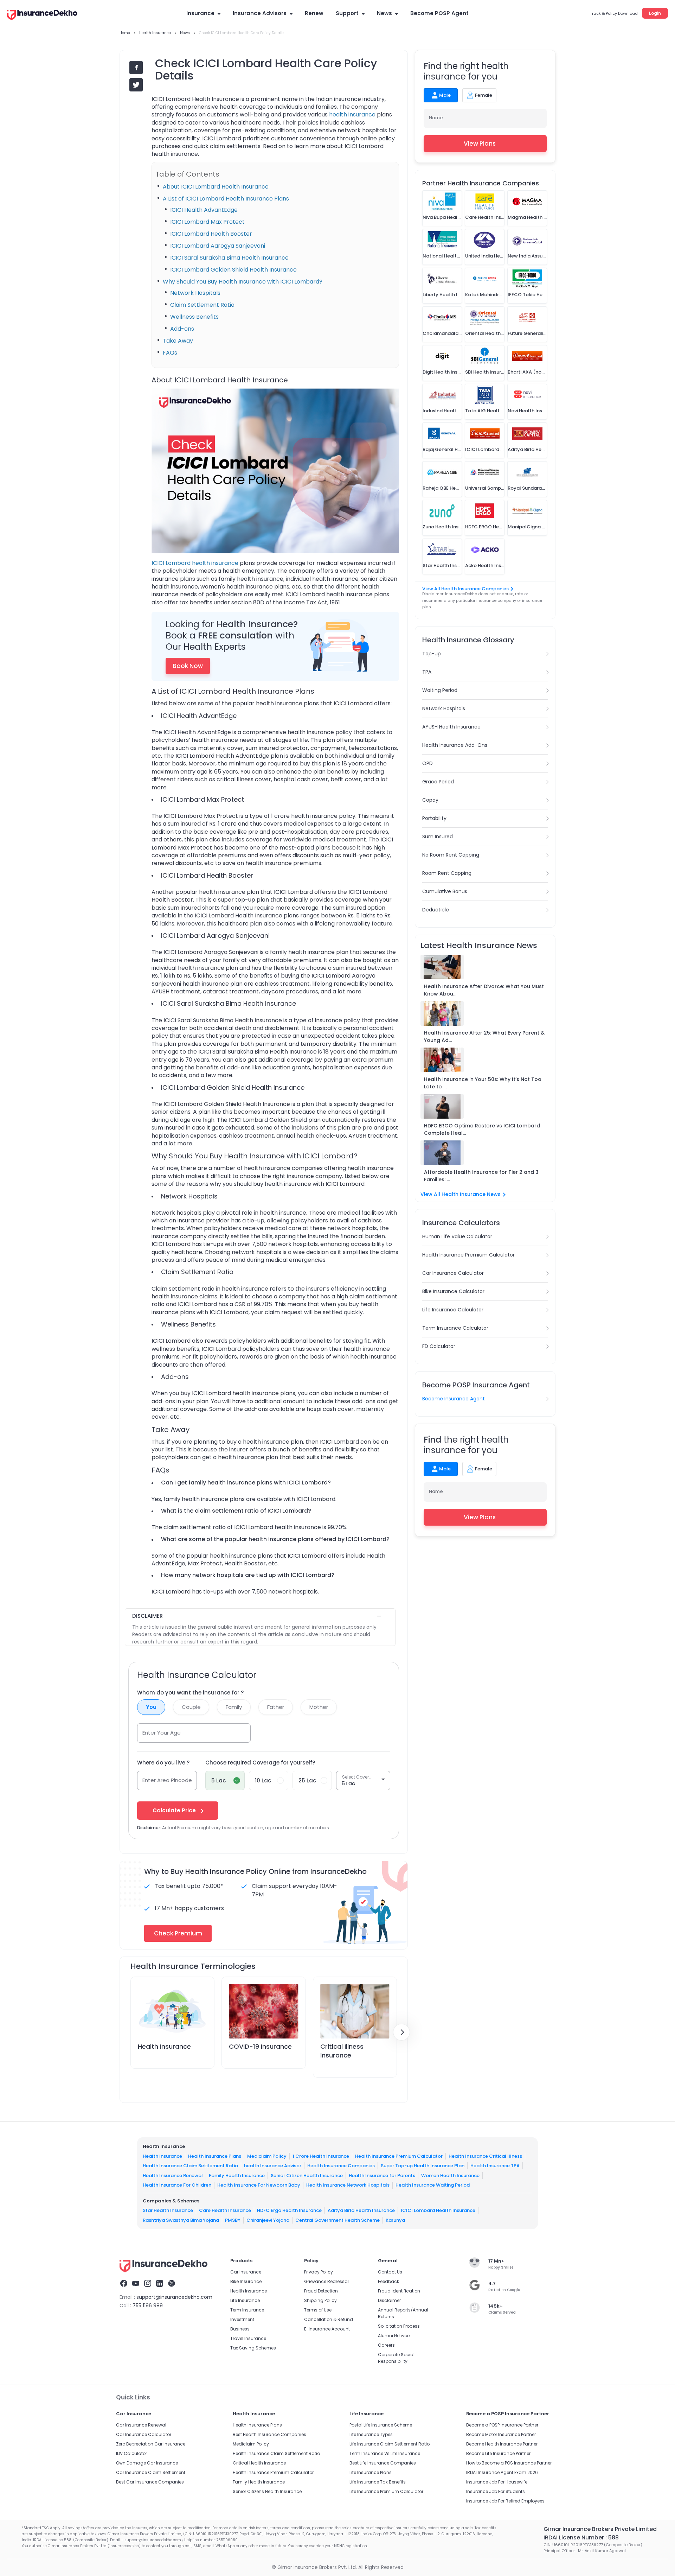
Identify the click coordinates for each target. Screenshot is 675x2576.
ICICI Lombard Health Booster (211, 234)
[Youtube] (136, 2284)
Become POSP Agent (439, 13)
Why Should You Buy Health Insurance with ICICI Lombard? (243, 282)
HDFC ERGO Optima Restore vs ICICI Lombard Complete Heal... (482, 1129)
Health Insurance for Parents (382, 2176)
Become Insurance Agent (454, 1399)
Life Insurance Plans (371, 2472)
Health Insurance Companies (341, 2166)
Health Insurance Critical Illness (485, 2156)
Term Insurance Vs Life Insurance (385, 2453)
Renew (314, 13)
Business (240, 2329)
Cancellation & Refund (329, 2319)
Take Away (178, 341)
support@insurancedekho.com (174, 2297)
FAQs (170, 353)
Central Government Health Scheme (337, 2220)
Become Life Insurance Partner (498, 2453)
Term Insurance (247, 2310)
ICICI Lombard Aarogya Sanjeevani (218, 246)
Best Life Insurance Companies (383, 2463)
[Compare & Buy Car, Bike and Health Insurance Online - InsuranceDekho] (42, 15)
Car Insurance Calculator (453, 1273)
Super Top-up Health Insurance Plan (423, 2166)
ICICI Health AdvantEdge (204, 210)
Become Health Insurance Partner (502, 2444)
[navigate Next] (401, 2032)
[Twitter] (172, 2284)
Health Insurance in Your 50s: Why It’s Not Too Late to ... (483, 1083)
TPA (427, 672)
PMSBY (233, 2220)
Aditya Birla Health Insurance (361, 2210)
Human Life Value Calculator (457, 1236)
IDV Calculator (131, 2453)
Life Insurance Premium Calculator (386, 2491)
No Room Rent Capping (451, 855)
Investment (242, 2319)
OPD (427, 763)
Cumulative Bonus (445, 891)
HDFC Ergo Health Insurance (289, 2210)
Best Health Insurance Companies (269, 2434)
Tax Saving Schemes (253, 2348)
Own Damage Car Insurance (147, 2463)
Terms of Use (318, 2310)
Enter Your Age (162, 1733)
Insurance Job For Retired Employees (505, 2501)
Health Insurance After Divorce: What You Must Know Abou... (484, 990)
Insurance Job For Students (496, 2491)
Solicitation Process (399, 2326)
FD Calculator (439, 1346)
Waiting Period (440, 690)
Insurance (200, 13)
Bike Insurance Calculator (453, 1291)
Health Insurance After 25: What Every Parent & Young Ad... (484, 1036)
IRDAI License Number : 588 (581, 2537)
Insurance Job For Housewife (497, 2482)
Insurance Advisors (260, 13)
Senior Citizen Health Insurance (307, 2176)
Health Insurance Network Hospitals (348, 2185)
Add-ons (182, 329)
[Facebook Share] (136, 68)
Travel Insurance (248, 2338)
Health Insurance (164, 2046)
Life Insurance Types (371, 2434)
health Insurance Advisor (273, 2166)
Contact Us (390, 2272)
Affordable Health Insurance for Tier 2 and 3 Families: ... (481, 1176)
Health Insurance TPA (495, 2166)
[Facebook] (124, 2284)
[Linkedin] (160, 2284)
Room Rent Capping (447, 873)
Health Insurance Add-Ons (455, 745)
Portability (434, 818)
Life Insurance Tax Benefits (378, 2482)
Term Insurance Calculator (455, 1328)
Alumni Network (394, 2336)
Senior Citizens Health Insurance (267, 2491)
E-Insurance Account (327, 2329)
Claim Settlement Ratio (202, 305)
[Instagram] (148, 2284)
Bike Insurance (246, 2281)
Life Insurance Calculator (453, 1310)
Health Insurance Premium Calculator (468, 1255)
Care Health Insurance (225, 2210)
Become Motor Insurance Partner (501, 2434)
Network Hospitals (195, 293)
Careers (386, 2345)
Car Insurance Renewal (141, 2425)
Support (347, 13)
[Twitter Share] (136, 85)
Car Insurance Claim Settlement (151, 2472)
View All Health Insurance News (461, 1194)
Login (655, 13)
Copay (430, 800)
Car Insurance (246, 2272)
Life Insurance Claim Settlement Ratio (390, 2444)
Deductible (436, 910)
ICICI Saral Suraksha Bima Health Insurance (229, 258)
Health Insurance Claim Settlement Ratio (190, 2166)
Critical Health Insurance (259, 2463)
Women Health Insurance (450, 2176)
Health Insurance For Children (177, 2185)
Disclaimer (389, 2300)
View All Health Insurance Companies (465, 589)
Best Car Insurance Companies (150, 2482)
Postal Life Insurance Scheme (381, 2425)
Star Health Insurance (168, 2210)
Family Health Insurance (237, 2176)
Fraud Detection (321, 2291)
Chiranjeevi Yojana (268, 2220)
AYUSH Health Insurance (451, 727)
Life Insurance (245, 2300)
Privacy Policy (319, 2272)
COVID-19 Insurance (260, 2046)
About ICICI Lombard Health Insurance (216, 187)
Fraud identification (399, 2291)
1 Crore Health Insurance (321, 2156)
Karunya (395, 2220)
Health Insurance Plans (215, 2156)
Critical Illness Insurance (342, 2051)
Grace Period (438, 782)
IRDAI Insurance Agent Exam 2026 (502, 2472)
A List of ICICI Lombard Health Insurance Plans (226, 199)
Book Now (188, 666)
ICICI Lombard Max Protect (207, 222)
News (384, 13)
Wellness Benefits (194, 317)
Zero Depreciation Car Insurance (151, 2444)
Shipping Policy (320, 2300)
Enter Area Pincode (167, 1780)
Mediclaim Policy (267, 2156)
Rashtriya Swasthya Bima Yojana (181, 2220)
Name (436, 118)
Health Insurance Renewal (173, 2176)
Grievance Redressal (326, 2281)
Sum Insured (438, 837)
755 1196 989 (148, 2305)
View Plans (480, 144)
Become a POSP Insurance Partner (502, 2425)
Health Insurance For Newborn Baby (259, 2185)
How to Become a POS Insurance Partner (509, 2463)
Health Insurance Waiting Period (433, 2185)
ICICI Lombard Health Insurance (438, 2210)
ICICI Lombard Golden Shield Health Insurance (233, 270)
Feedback (388, 2281)
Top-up (432, 654)
